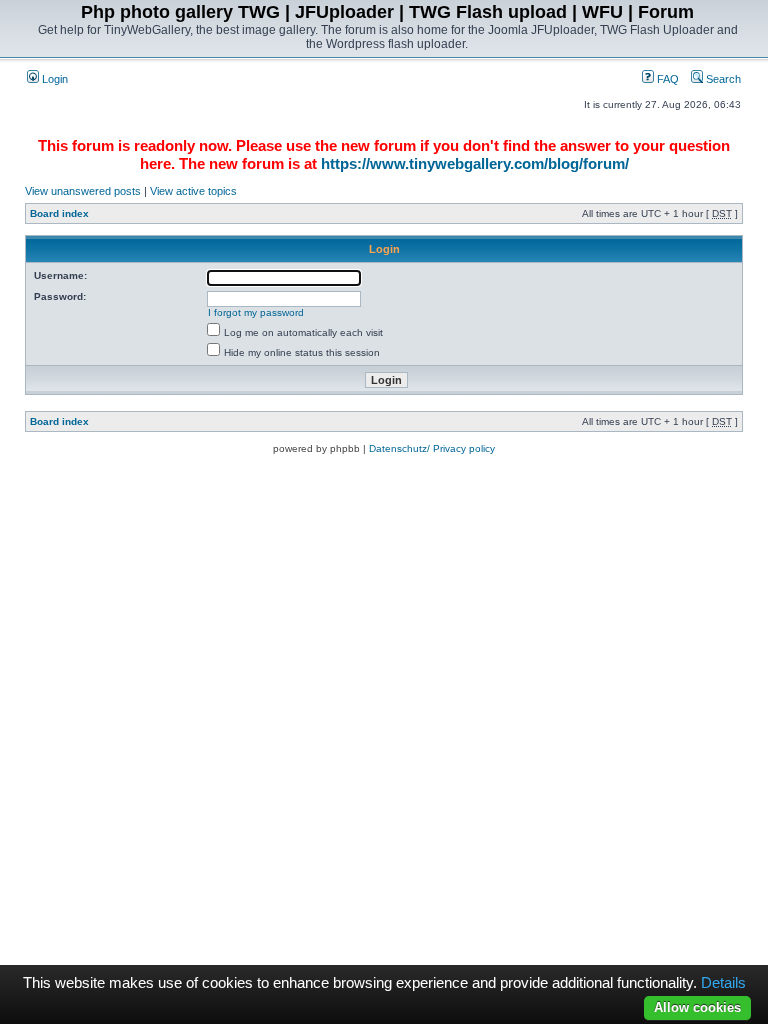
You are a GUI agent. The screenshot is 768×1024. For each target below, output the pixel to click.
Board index (59, 213)
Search (722, 79)
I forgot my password (256, 312)
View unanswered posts (83, 191)
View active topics (193, 191)
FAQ (666, 79)
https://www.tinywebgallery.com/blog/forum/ (475, 163)
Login (53, 79)
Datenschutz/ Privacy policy (432, 448)
